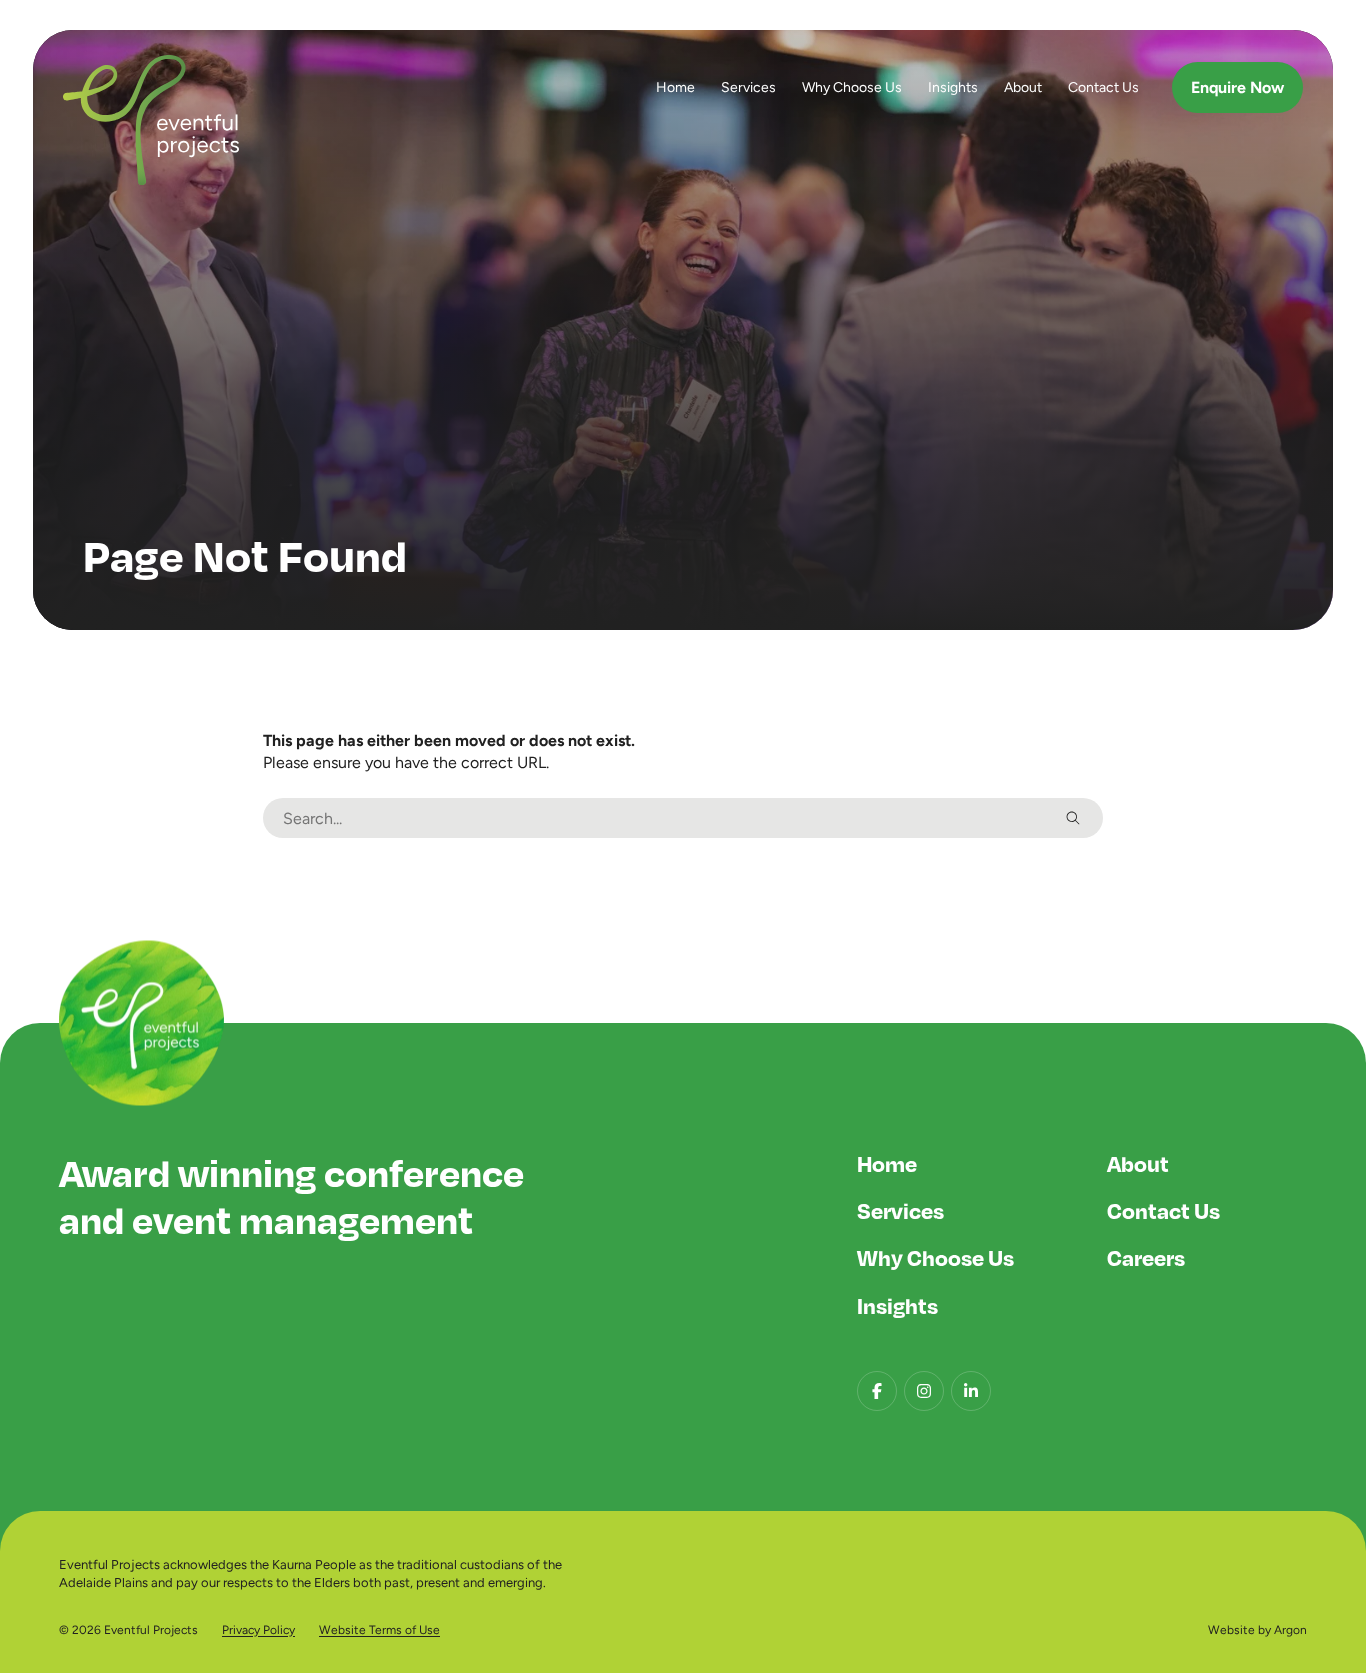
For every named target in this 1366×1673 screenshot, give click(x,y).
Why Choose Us (852, 87)
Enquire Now (1237, 87)
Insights (953, 87)
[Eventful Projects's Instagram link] (924, 1391)
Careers (1146, 1257)
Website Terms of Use (379, 1630)
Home (675, 87)
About (1023, 87)
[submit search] (1073, 818)
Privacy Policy (258, 1630)
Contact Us (1103, 87)
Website (1231, 1630)
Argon (1290, 1630)
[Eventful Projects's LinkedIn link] (971, 1391)
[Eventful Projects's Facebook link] (877, 1391)
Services (748, 87)
